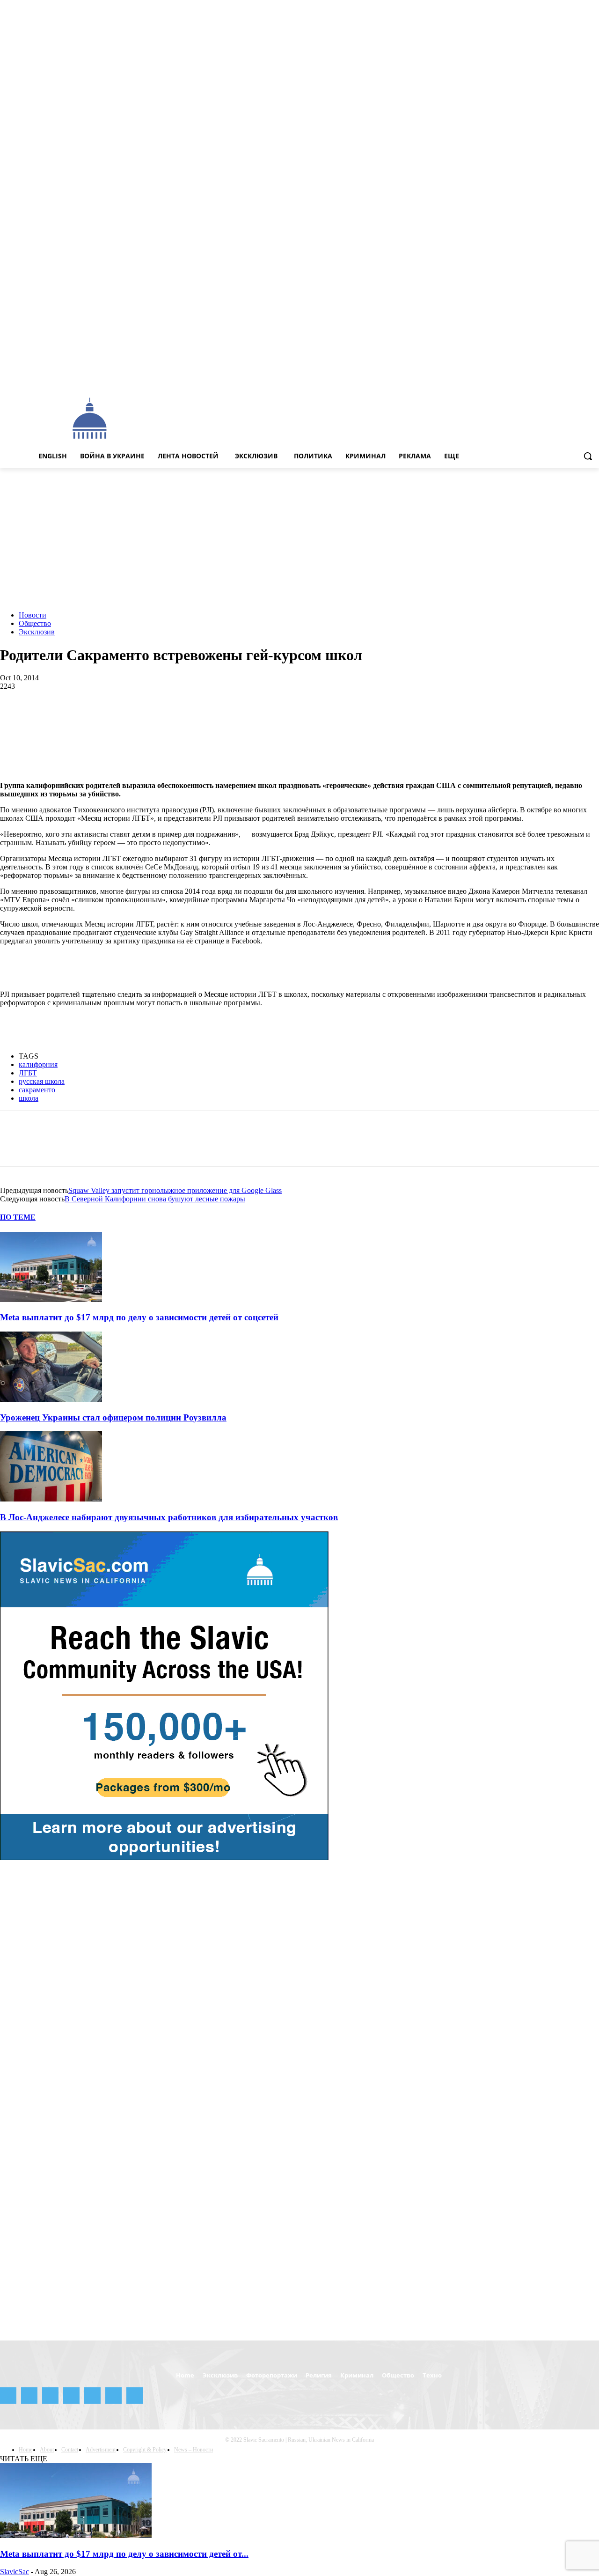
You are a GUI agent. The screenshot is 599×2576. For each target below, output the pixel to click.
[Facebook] (515, 377)
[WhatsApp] (117, 717)
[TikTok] (568, 377)
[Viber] (351, 717)
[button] (588, 456)
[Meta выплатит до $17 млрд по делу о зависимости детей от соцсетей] (51, 1299)
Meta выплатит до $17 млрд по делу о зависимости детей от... (124, 2554)
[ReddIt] (184, 717)
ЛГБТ (28, 1073)
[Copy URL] (384, 717)
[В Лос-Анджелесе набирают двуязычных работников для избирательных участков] (51, 1499)
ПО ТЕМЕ (18, 1217)
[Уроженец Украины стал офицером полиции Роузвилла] (51, 1399)
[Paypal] (542, 377)
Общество (35, 623)
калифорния (38, 1064)
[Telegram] (555, 377)
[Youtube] (594, 377)
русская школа (42, 1081)
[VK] (317, 717)
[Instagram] (529, 377)
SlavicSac (15, 2572)
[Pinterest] (83, 717)
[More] (418, 717)
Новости (33, 615)
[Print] (251, 717)
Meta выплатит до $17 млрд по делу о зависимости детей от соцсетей (139, 1317)
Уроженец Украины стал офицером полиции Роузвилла (113, 1417)
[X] (581, 377)
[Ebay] (503, 377)
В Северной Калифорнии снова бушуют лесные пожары (155, 1199)
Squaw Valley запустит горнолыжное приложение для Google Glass (175, 1190)
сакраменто (37, 1090)
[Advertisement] (350, 418)
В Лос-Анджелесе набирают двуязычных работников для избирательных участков (169, 1517)
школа (29, 1098)
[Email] (217, 717)
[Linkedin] (150, 717)
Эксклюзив (37, 632)
